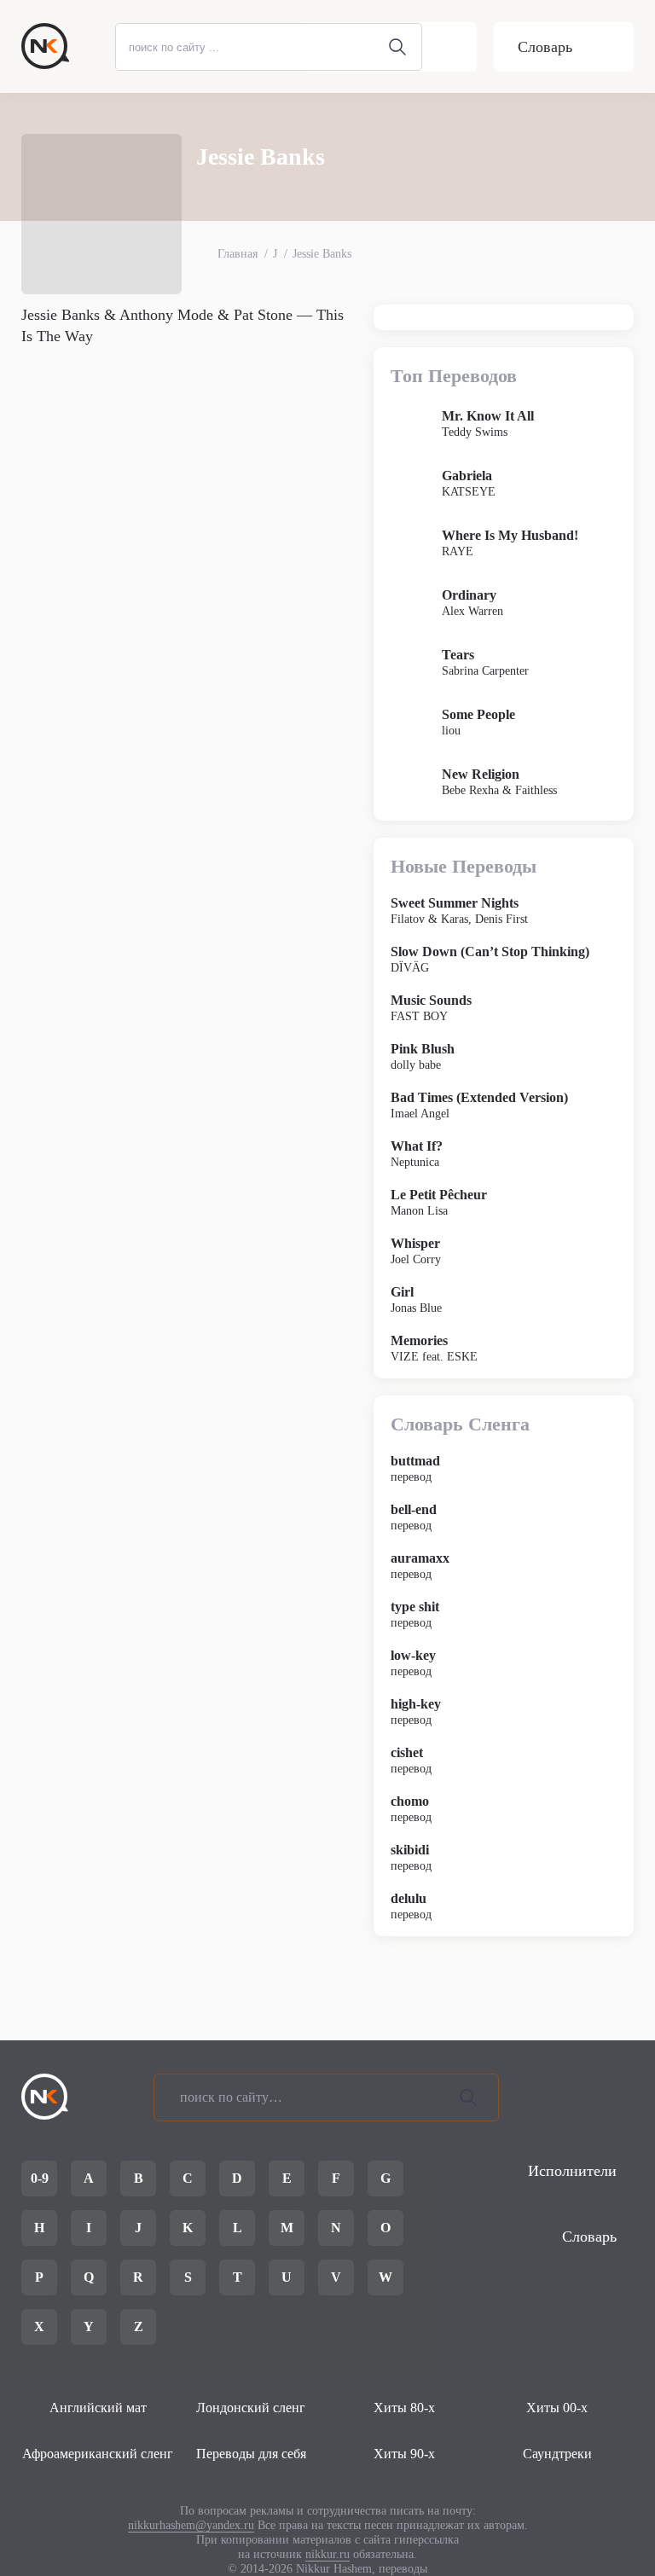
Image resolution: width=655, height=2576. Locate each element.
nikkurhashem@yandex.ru (191, 2525)
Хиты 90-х (404, 2454)
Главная (238, 254)
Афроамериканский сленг (98, 2454)
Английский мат (98, 2408)
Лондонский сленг (251, 2408)
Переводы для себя (251, 2454)
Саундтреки (557, 2454)
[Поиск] (468, 2097)
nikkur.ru (327, 2554)
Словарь (545, 47)
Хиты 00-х (557, 2408)
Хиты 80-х (404, 2408)
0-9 (40, 2178)
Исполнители (572, 2171)
